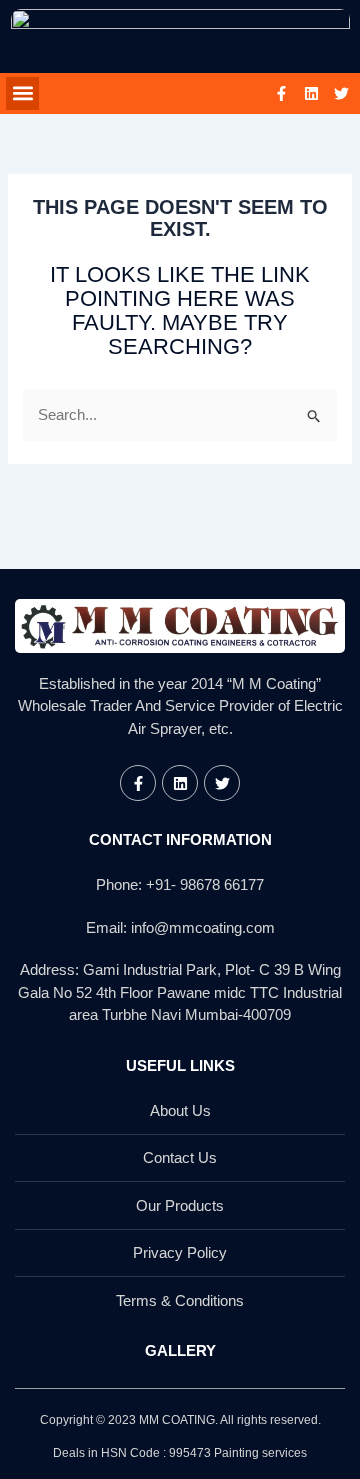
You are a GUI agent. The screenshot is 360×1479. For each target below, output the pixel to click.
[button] (22, 93)
